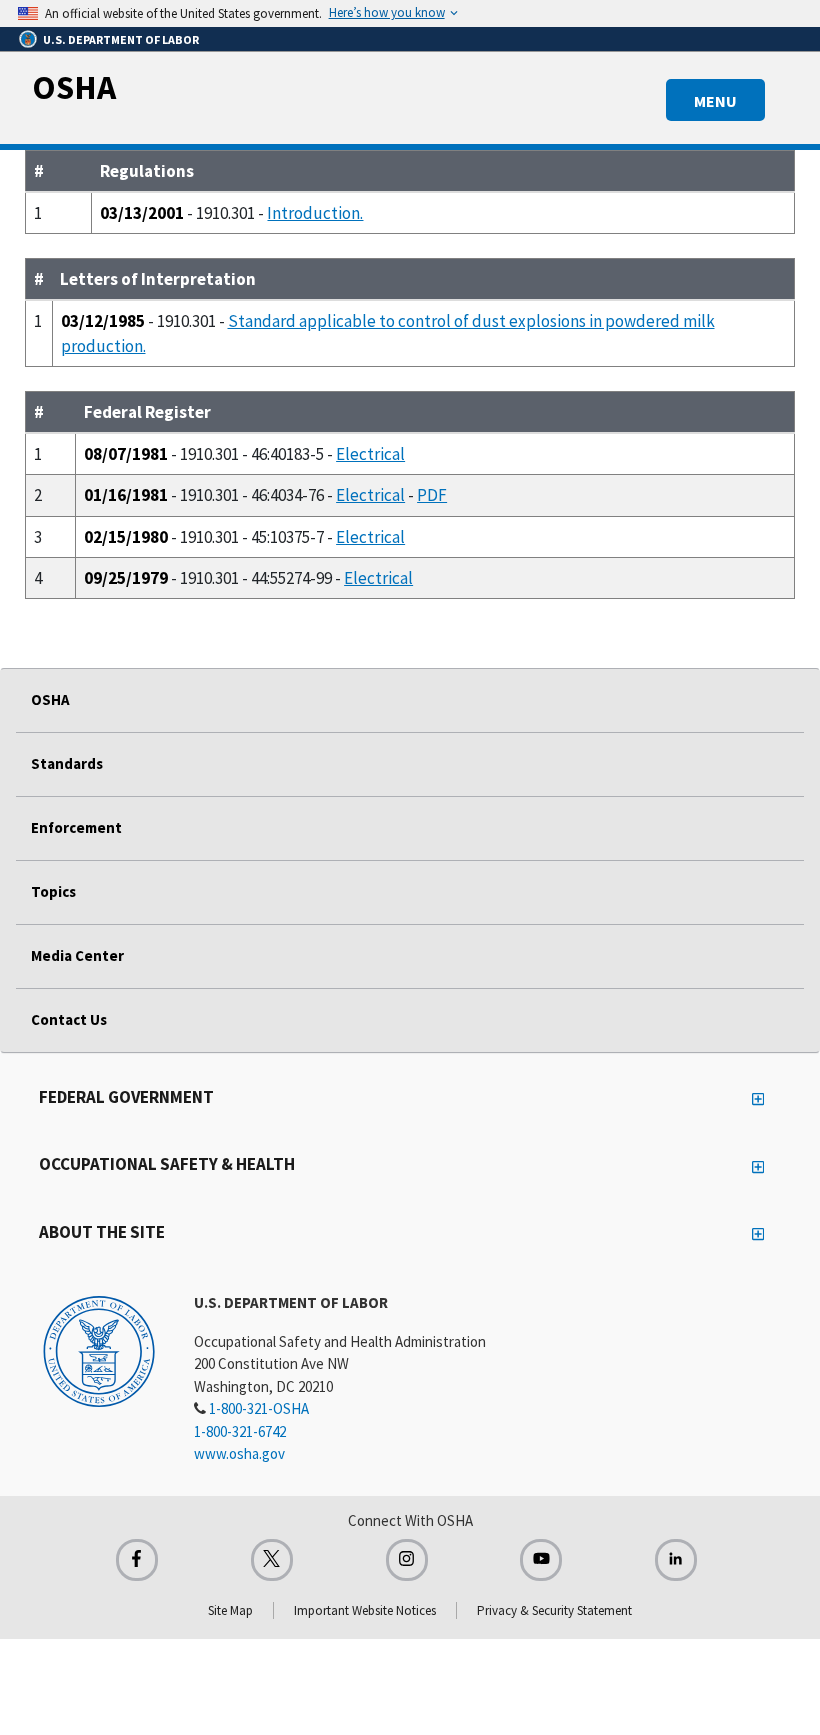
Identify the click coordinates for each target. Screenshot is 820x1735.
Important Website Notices (365, 1610)
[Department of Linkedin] (676, 1560)
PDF (432, 495)
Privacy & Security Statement (554, 1610)
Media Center (77, 955)
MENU (715, 101)
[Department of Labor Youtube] (541, 1560)
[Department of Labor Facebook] (137, 1560)
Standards (67, 763)
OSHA (74, 87)
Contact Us (69, 1019)
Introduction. (315, 213)
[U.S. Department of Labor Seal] (99, 1350)
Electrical (370, 454)
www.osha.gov (239, 1453)
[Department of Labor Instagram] (407, 1560)
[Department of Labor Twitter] (272, 1560)
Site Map (230, 1610)
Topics (53, 891)
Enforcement (76, 827)
